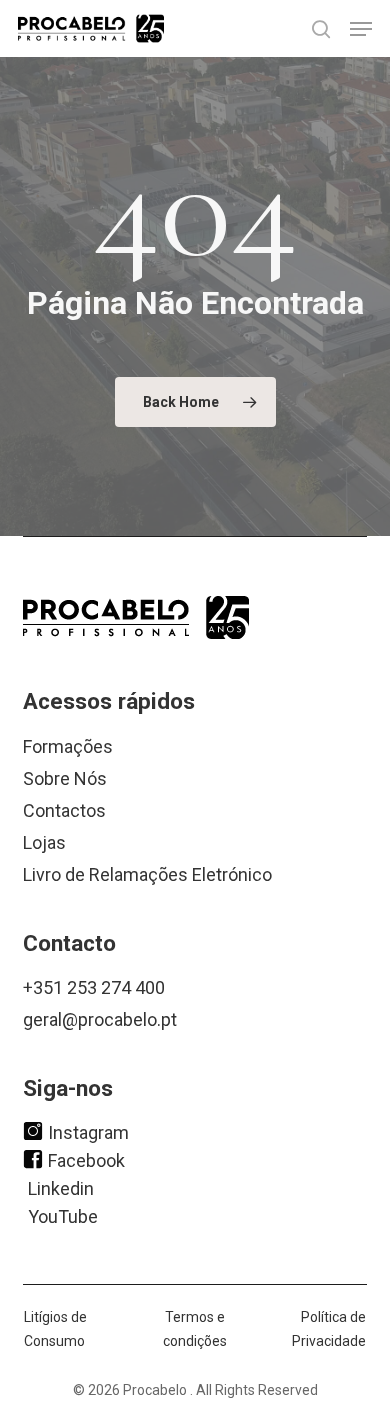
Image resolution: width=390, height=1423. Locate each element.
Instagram (88, 1131)
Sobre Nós (65, 778)
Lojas (44, 842)
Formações (68, 746)
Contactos (64, 810)
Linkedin (61, 1187)
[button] (361, 29)
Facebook (86, 1159)
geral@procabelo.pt (100, 1019)
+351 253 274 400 (94, 987)
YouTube (63, 1215)
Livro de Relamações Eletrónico (147, 874)
